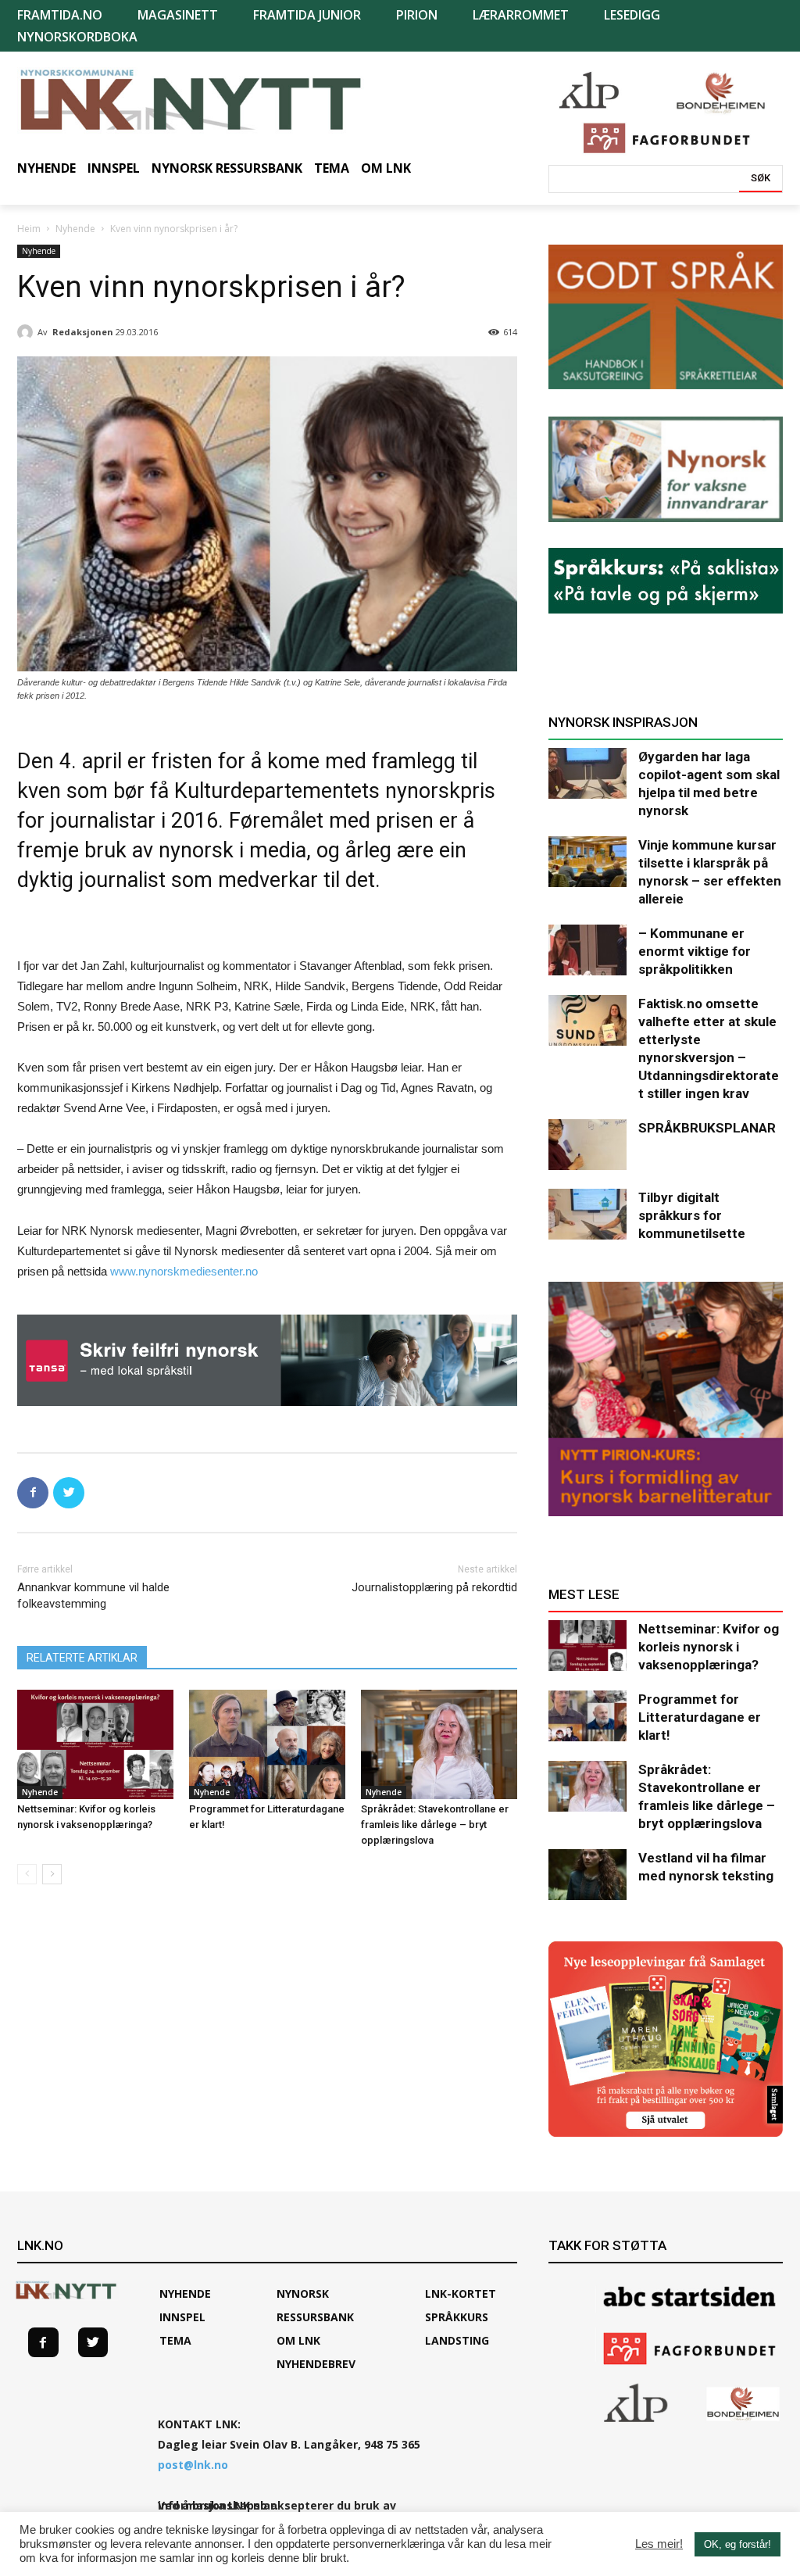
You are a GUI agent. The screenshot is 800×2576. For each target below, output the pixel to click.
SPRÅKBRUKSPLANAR (707, 1128)
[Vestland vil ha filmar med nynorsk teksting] (587, 1875)
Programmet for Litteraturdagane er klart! (700, 1717)
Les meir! (659, 2544)
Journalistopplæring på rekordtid (434, 1587)
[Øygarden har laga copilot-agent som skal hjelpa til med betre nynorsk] (587, 773)
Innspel (182, 2317)
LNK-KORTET (461, 2293)
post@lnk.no (193, 2465)
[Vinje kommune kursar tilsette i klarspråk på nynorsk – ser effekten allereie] (587, 862)
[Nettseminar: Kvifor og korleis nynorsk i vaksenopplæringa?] (95, 1744)
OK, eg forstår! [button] (737, 2544)
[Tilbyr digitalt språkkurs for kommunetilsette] (587, 1214)
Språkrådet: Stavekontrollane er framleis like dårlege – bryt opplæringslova (435, 1825)
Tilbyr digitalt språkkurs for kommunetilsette (692, 1215)
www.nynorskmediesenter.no (184, 1271)
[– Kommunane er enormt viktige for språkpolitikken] (587, 950)
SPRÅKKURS (457, 2317)
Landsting (457, 2340)
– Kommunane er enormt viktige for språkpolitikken (695, 951)
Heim (29, 229)
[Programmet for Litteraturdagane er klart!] (267, 1744)
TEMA (175, 2340)
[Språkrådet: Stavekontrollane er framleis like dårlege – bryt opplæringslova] (439, 1744)
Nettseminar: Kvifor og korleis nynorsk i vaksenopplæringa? (709, 1647)
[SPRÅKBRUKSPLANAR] (587, 1145)
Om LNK (298, 2340)
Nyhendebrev (316, 2364)
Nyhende (75, 229)
